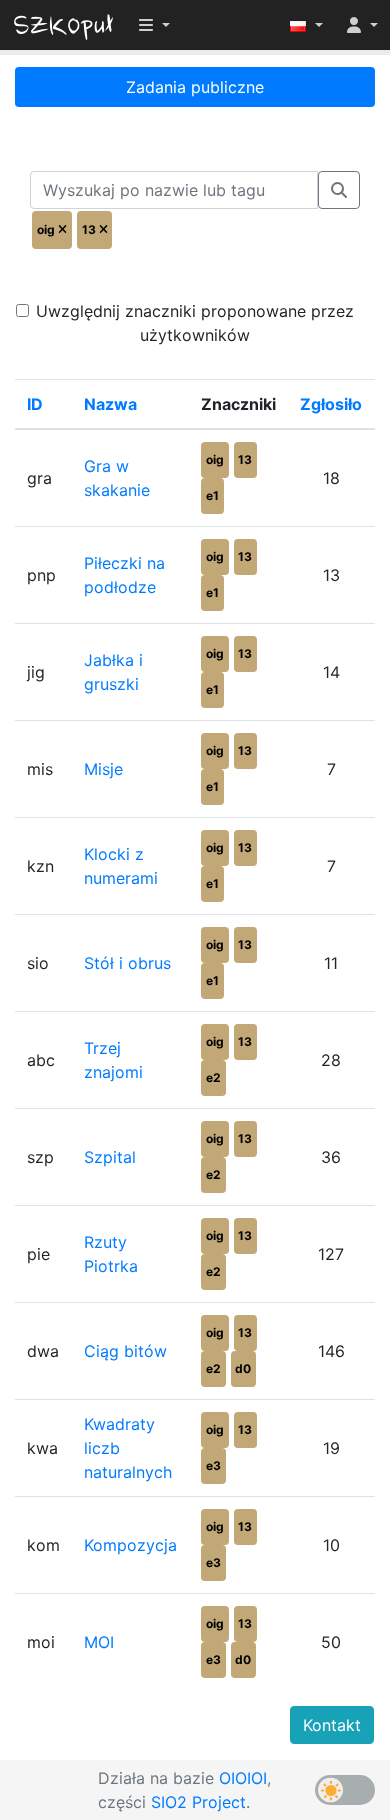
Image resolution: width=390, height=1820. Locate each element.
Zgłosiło (331, 404)
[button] (306, 25)
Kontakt (332, 1725)
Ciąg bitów (125, 1351)
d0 (243, 1368)
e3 (213, 1465)
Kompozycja (130, 1545)
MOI (99, 1642)
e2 (213, 1077)
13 (245, 459)
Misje (103, 769)
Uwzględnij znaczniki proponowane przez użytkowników (195, 323)
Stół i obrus (127, 963)
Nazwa (110, 404)
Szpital (110, 1157)
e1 (212, 495)
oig (215, 459)
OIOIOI (243, 1778)
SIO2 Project (198, 1802)
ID (35, 404)
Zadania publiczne (195, 87)
